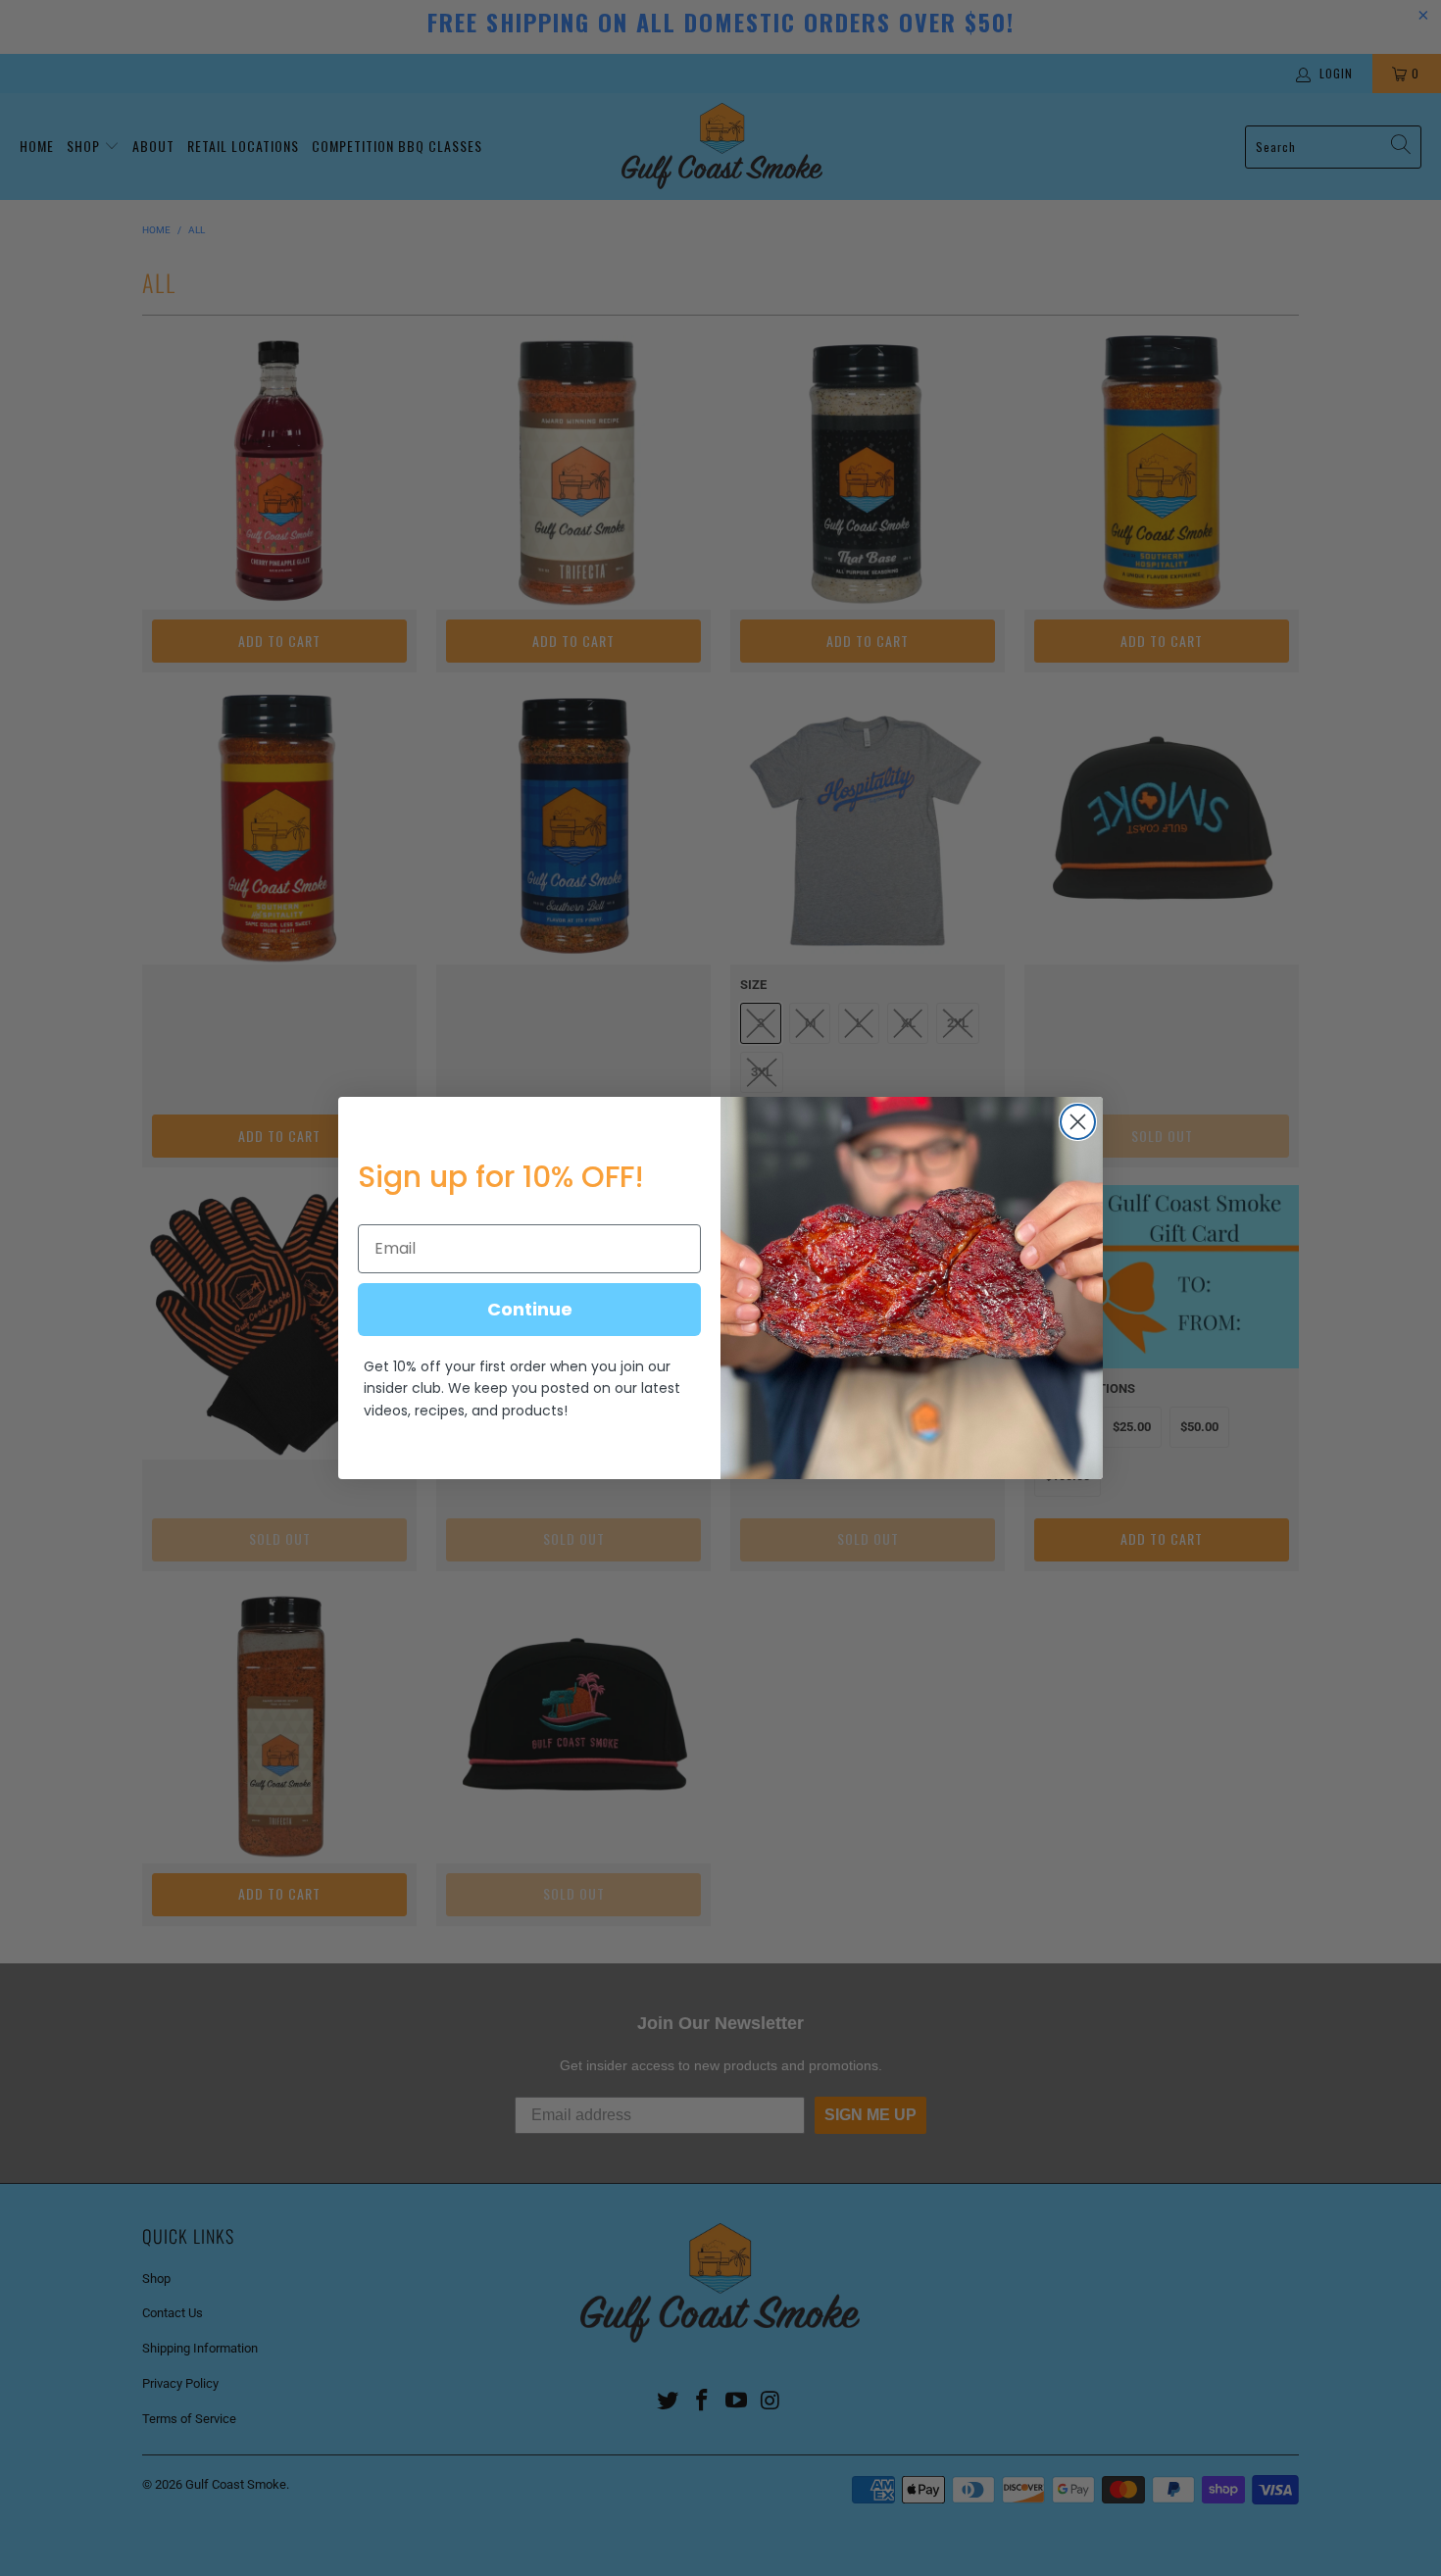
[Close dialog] (1078, 1122)
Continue (530, 1309)
